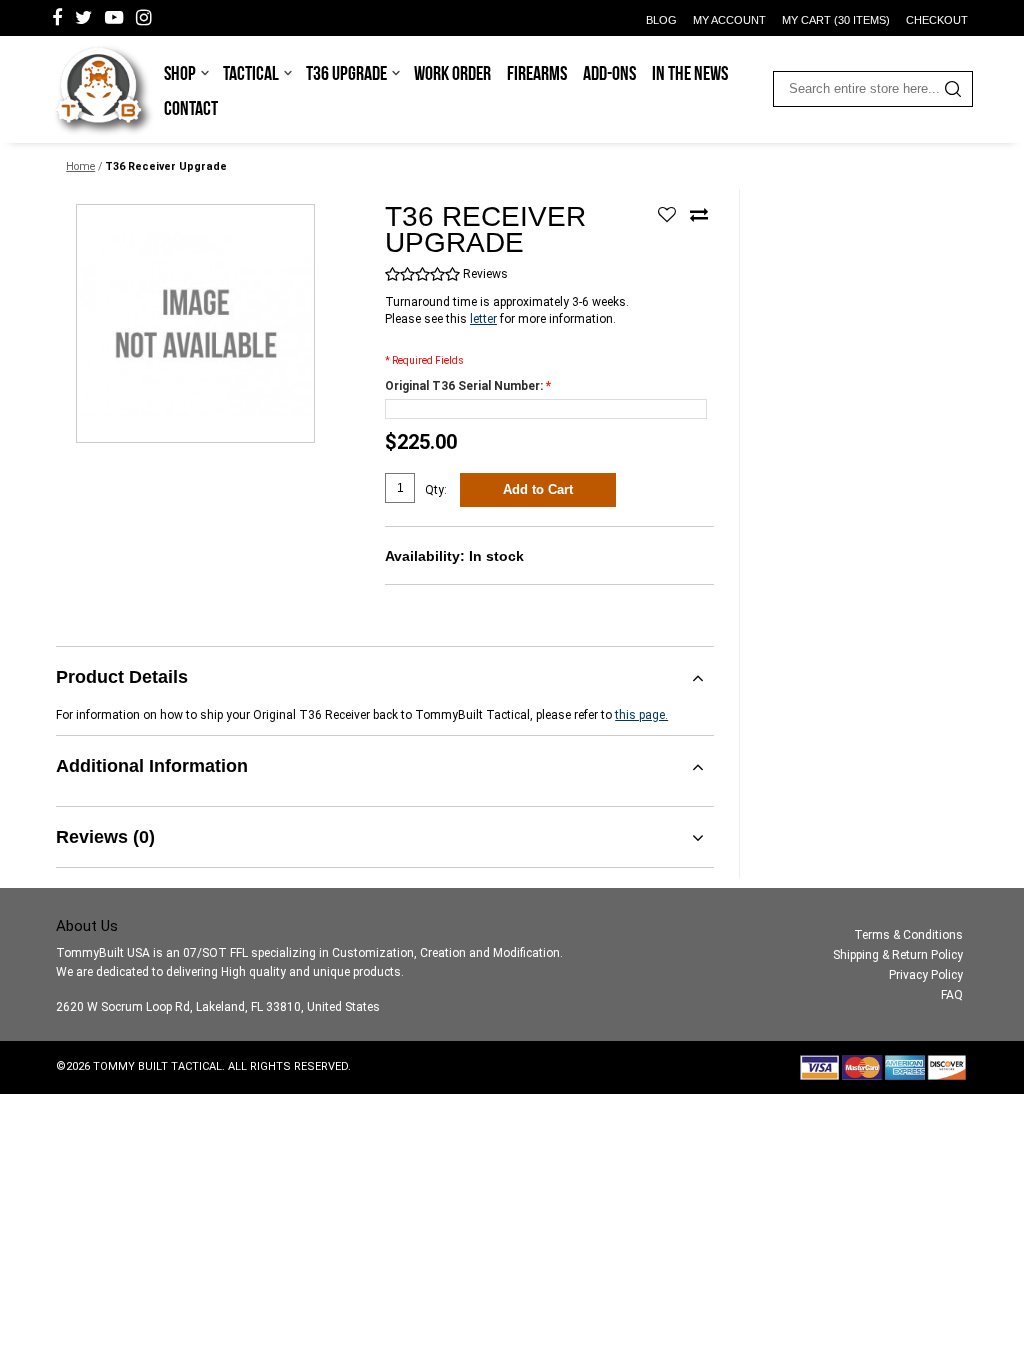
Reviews (485, 274)
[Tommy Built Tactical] (103, 90)
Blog (661, 20)
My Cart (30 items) (836, 20)
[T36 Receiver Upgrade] (195, 323)
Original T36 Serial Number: (468, 386)
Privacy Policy (926, 975)
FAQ (952, 995)
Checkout (937, 20)
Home (80, 166)
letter (483, 319)
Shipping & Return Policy (898, 955)
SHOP (180, 73)
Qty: (436, 490)
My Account (729, 20)
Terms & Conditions (908, 935)
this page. (641, 715)
